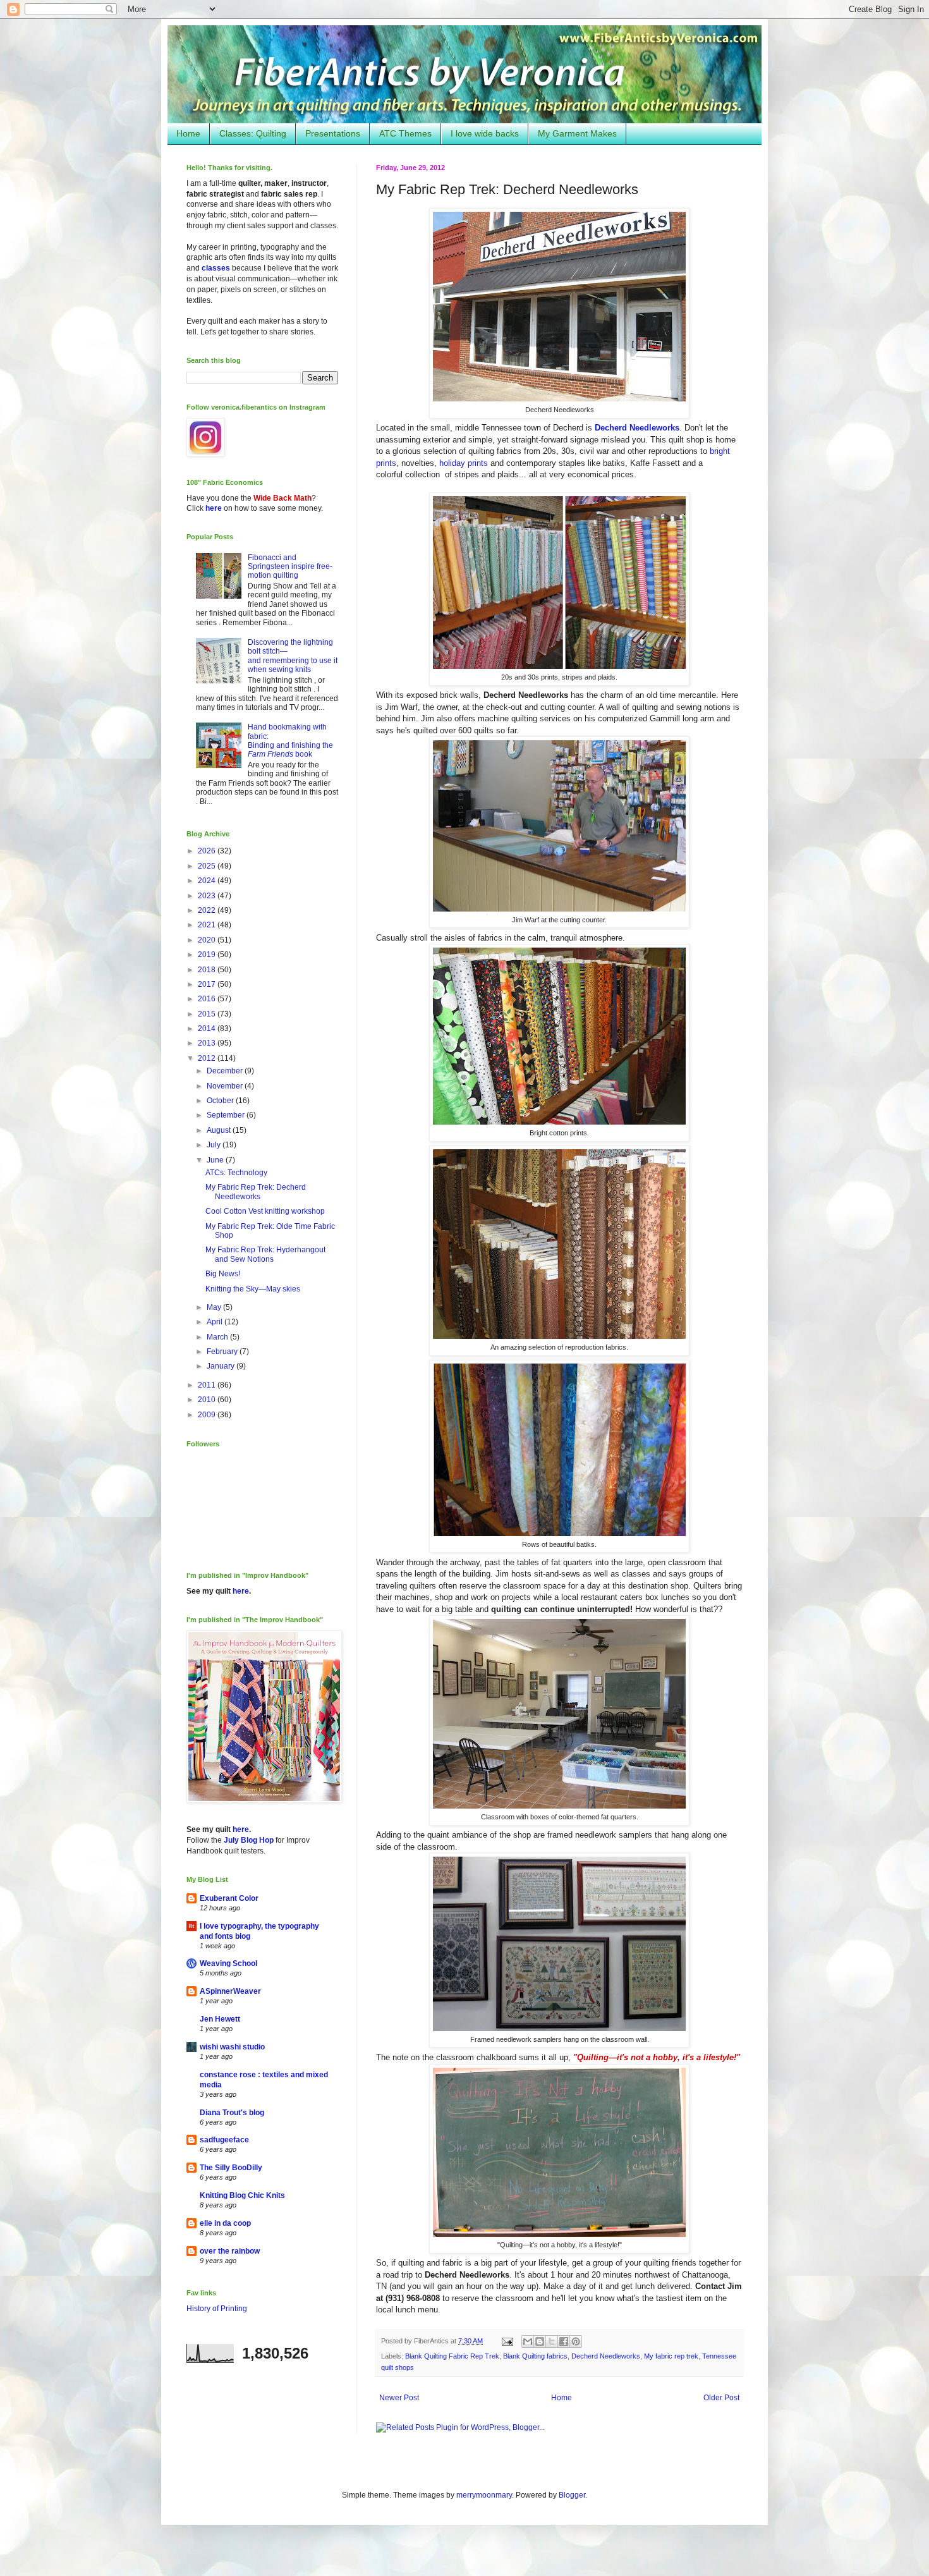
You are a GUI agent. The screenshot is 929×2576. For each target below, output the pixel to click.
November (226, 1086)
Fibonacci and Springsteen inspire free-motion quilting (290, 567)
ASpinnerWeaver (230, 1991)
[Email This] (528, 2341)
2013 (208, 1043)
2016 (208, 999)
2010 (208, 1400)
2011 (208, 1385)
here (214, 508)
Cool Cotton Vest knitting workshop (265, 1211)
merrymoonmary (484, 2495)
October (221, 1101)
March (218, 1337)
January (222, 1366)
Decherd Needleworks (637, 428)
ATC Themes (405, 133)
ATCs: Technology (236, 1173)
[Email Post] (507, 2341)
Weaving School (228, 1963)
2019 (208, 955)
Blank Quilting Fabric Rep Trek (452, 2356)
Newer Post (399, 2398)
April (216, 1322)
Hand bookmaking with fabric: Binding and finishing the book (290, 741)
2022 (208, 910)
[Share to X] (552, 2341)
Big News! (223, 1274)
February (223, 1352)
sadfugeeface (224, 2140)
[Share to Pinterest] (576, 2341)
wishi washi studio (232, 2047)
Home (188, 133)
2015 (208, 1014)
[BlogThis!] (540, 2341)
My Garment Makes (577, 133)
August (220, 1130)
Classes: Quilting (253, 133)
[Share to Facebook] (564, 2341)
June (216, 1160)
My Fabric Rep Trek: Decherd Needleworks (256, 1192)
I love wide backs (485, 133)
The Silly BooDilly (231, 2168)
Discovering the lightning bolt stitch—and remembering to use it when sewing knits (293, 656)
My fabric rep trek (671, 2356)
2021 (208, 925)
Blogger (572, 2495)
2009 (208, 1415)
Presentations (333, 133)
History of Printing (217, 2309)
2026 (208, 851)
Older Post (721, 2398)
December (226, 1071)
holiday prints (464, 463)
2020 (208, 940)
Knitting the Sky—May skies (253, 1289)
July (215, 1145)
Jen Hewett (220, 2019)
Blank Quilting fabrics (535, 2356)
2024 (208, 881)
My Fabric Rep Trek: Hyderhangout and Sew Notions (265, 1254)
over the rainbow (230, 2251)
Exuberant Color (229, 1898)
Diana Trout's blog (232, 2113)
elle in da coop (225, 2223)
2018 (208, 970)
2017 (208, 984)
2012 (208, 1058)
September (227, 1115)
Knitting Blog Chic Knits (242, 2195)
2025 (208, 866)
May (215, 1307)
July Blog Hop (249, 1840)
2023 (208, 896)
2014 (208, 1029)
